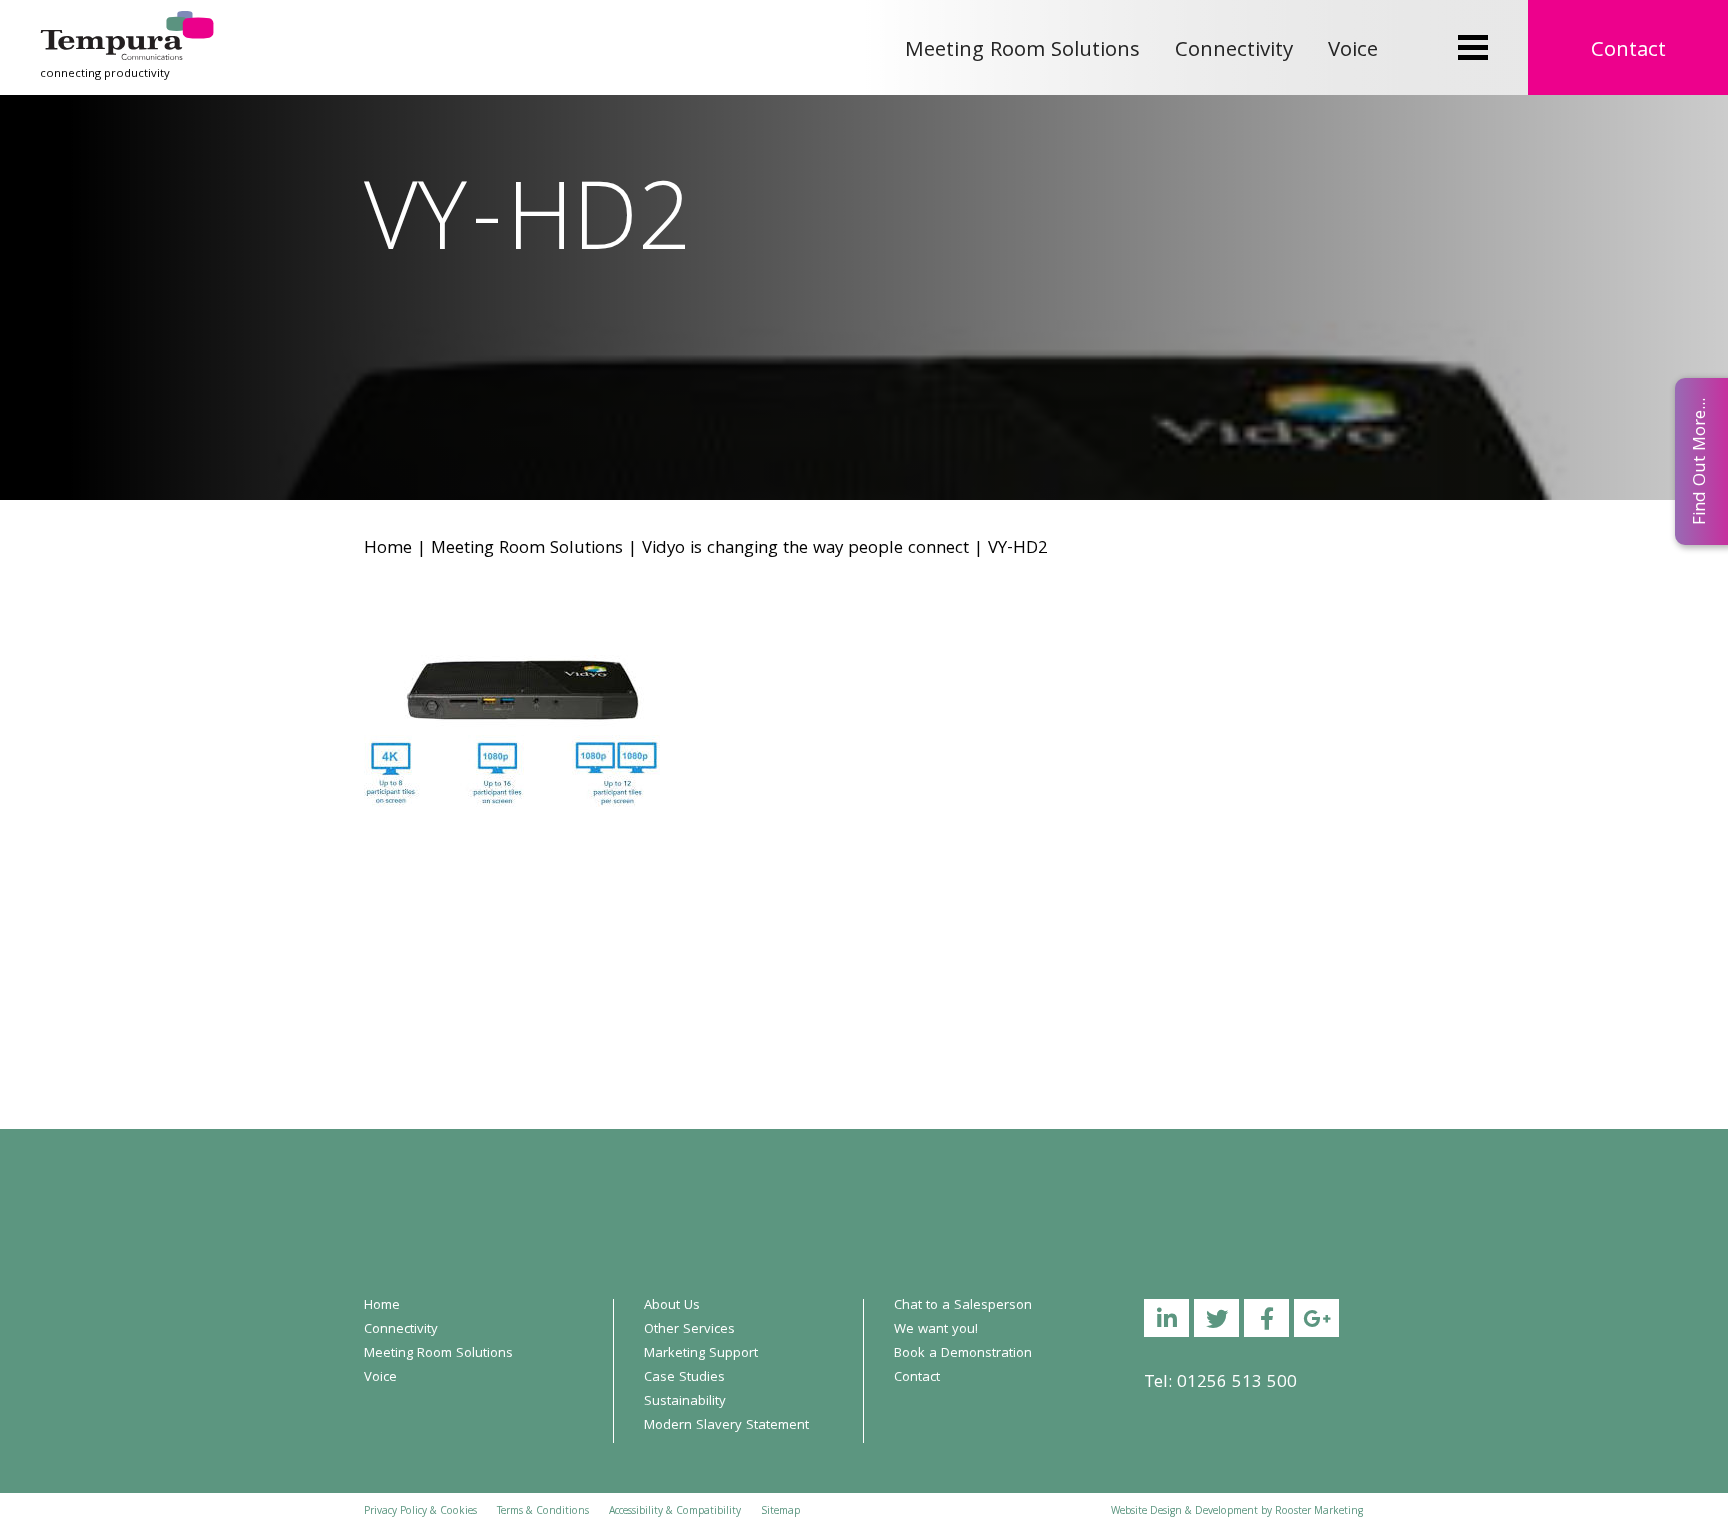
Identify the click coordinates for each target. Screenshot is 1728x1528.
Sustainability (685, 1402)
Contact (1628, 51)
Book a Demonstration (963, 1354)
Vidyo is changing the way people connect (805, 549)
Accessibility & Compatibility (675, 1512)
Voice (1353, 51)
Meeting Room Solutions (1022, 51)
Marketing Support (701, 1354)
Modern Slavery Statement (726, 1426)
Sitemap (780, 1512)
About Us (672, 1306)
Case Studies (684, 1378)
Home (388, 549)
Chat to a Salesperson (963, 1306)
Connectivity (1234, 51)
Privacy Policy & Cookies (420, 1512)
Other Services (689, 1330)
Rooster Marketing (1319, 1512)
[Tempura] (127, 24)
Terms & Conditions (543, 1512)
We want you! (936, 1330)
